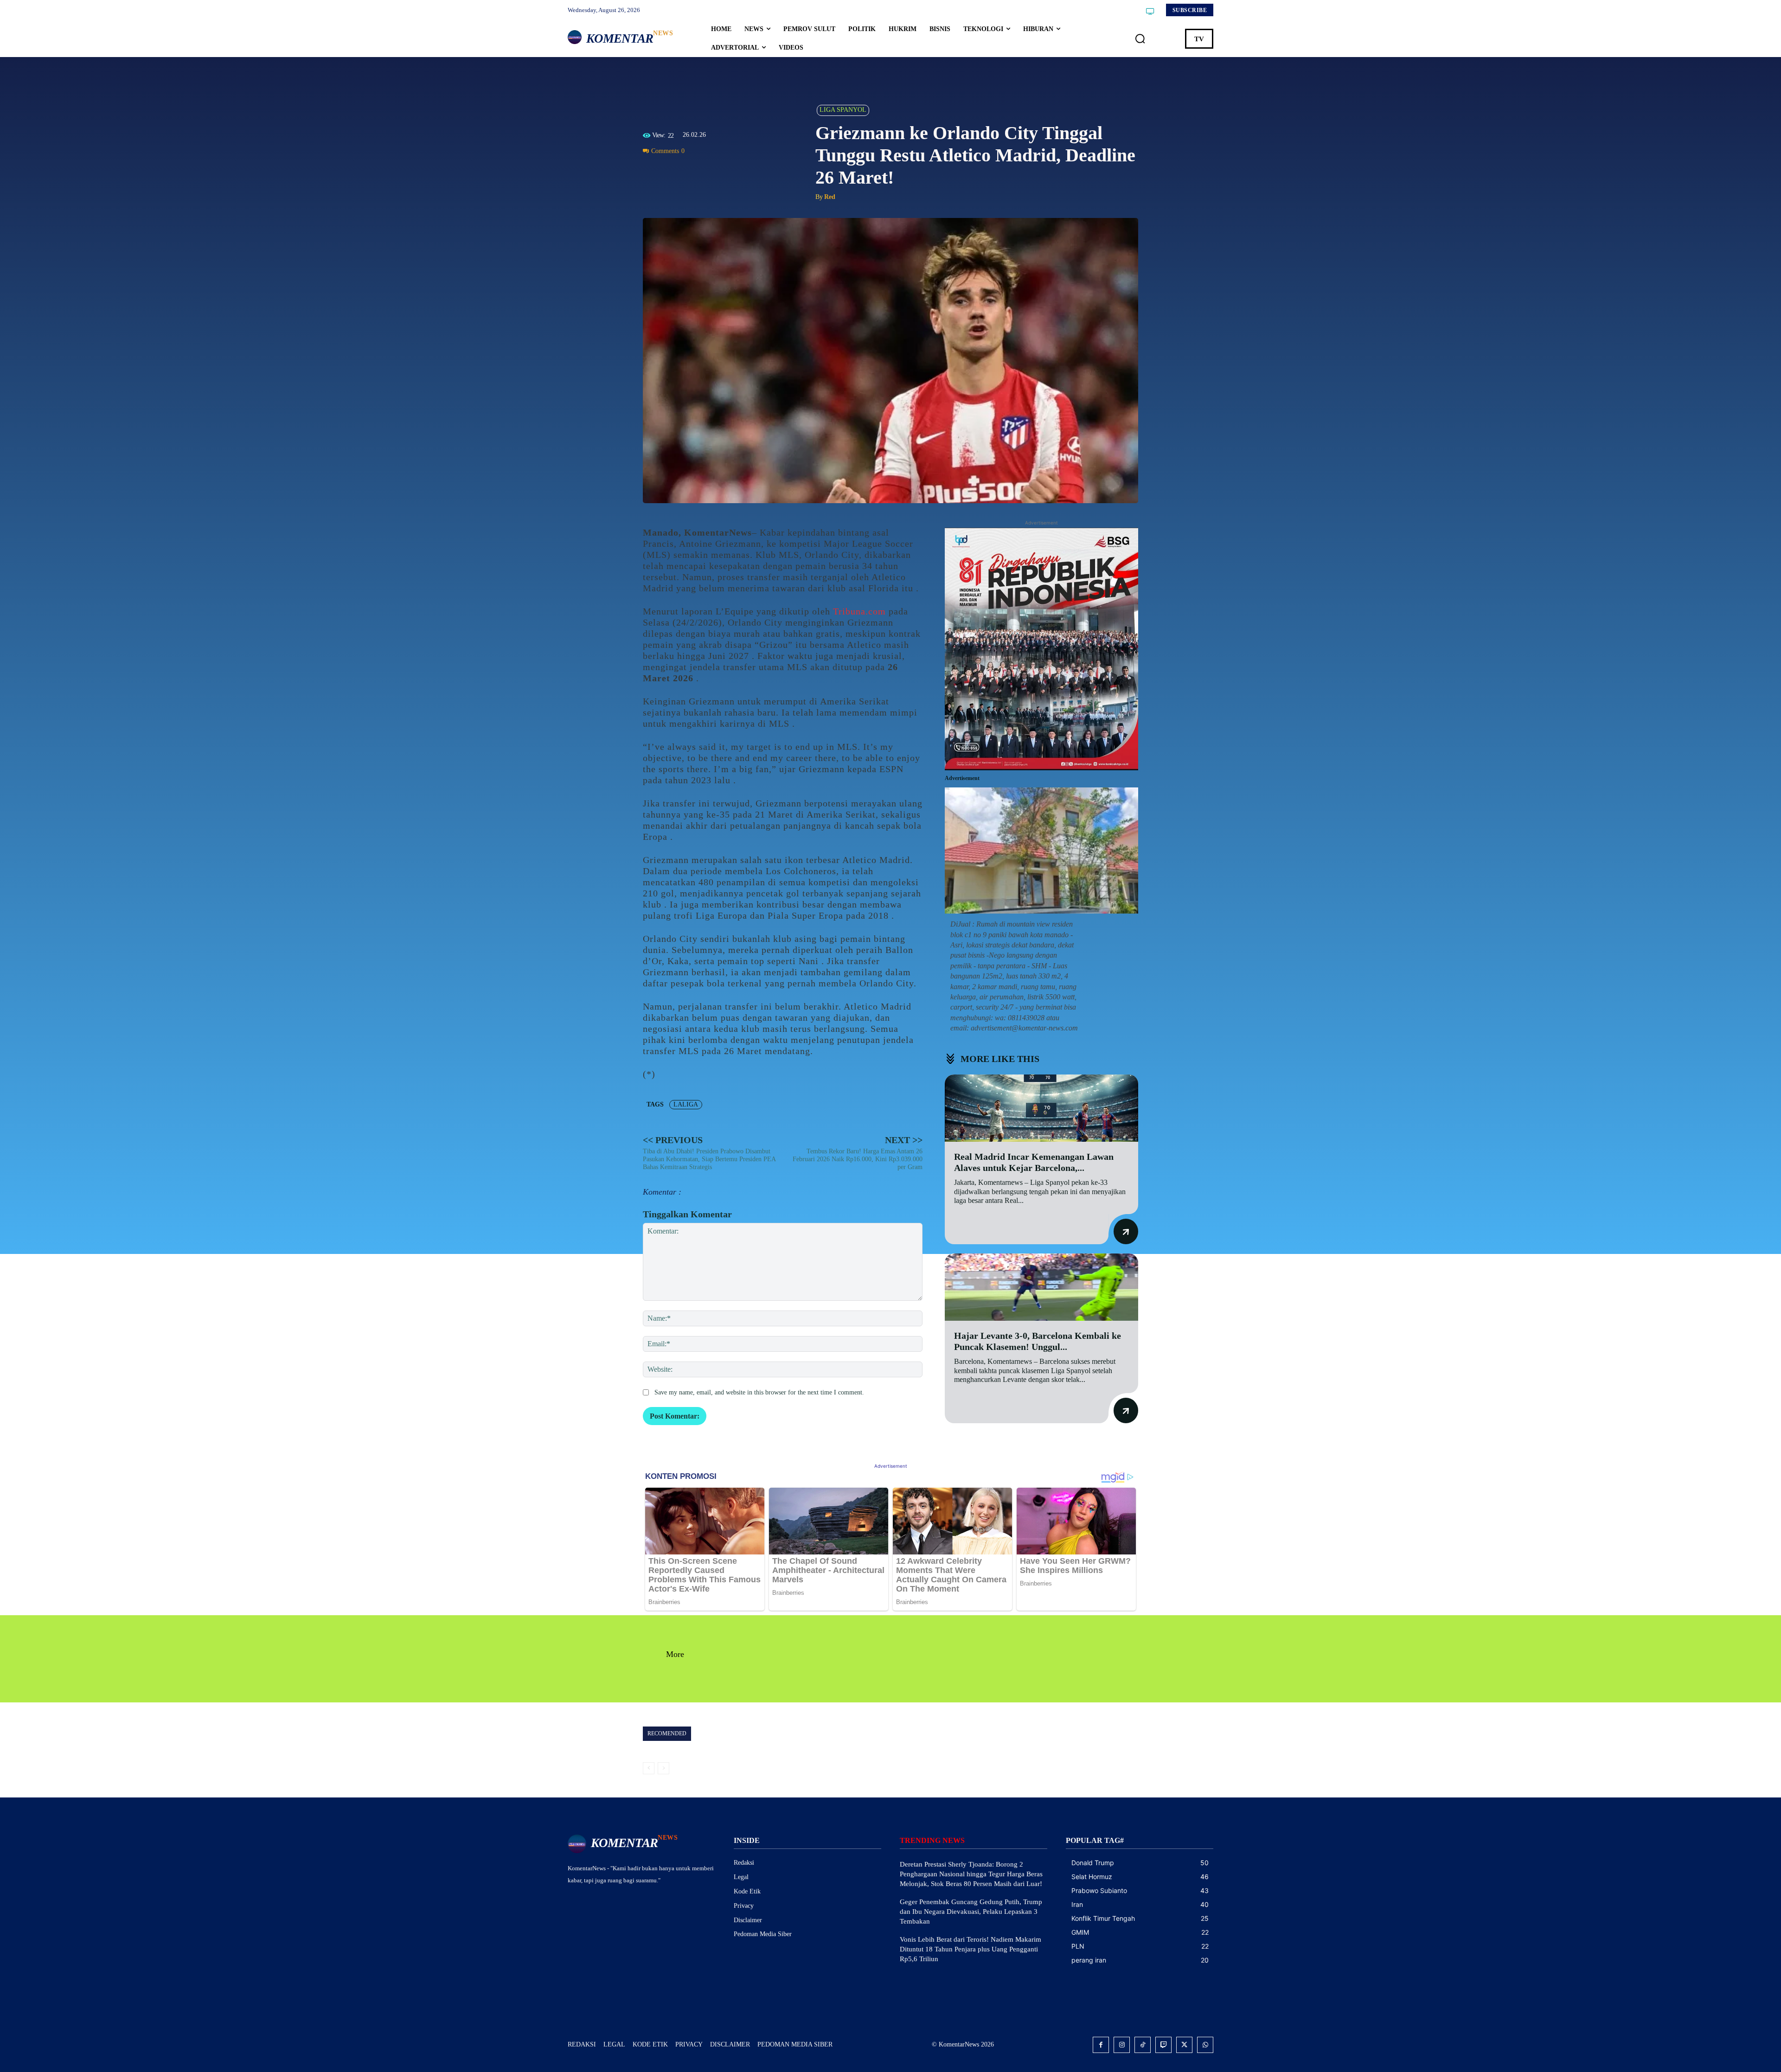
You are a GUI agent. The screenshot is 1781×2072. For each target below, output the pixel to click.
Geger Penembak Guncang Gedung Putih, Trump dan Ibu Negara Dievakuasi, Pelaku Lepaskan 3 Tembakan (971, 1912)
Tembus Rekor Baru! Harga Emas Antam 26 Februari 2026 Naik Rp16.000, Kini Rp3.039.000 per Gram (858, 1159)
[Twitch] (1163, 2045)
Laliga (686, 1104)
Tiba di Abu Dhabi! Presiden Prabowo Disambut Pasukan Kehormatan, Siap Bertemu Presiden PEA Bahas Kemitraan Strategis (709, 1159)
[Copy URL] (737, 172)
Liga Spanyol (843, 110)
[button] (1140, 39)
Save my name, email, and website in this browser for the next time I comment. (759, 1392)
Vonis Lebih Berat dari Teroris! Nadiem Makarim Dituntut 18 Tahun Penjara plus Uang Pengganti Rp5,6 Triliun (971, 1949)
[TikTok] (1143, 2045)
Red (830, 197)
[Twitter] (673, 172)
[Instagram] (1122, 2045)
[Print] (716, 172)
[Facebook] (652, 172)
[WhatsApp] (695, 172)
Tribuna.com (859, 611)
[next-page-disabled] (663, 1768)
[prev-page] (649, 1768)
